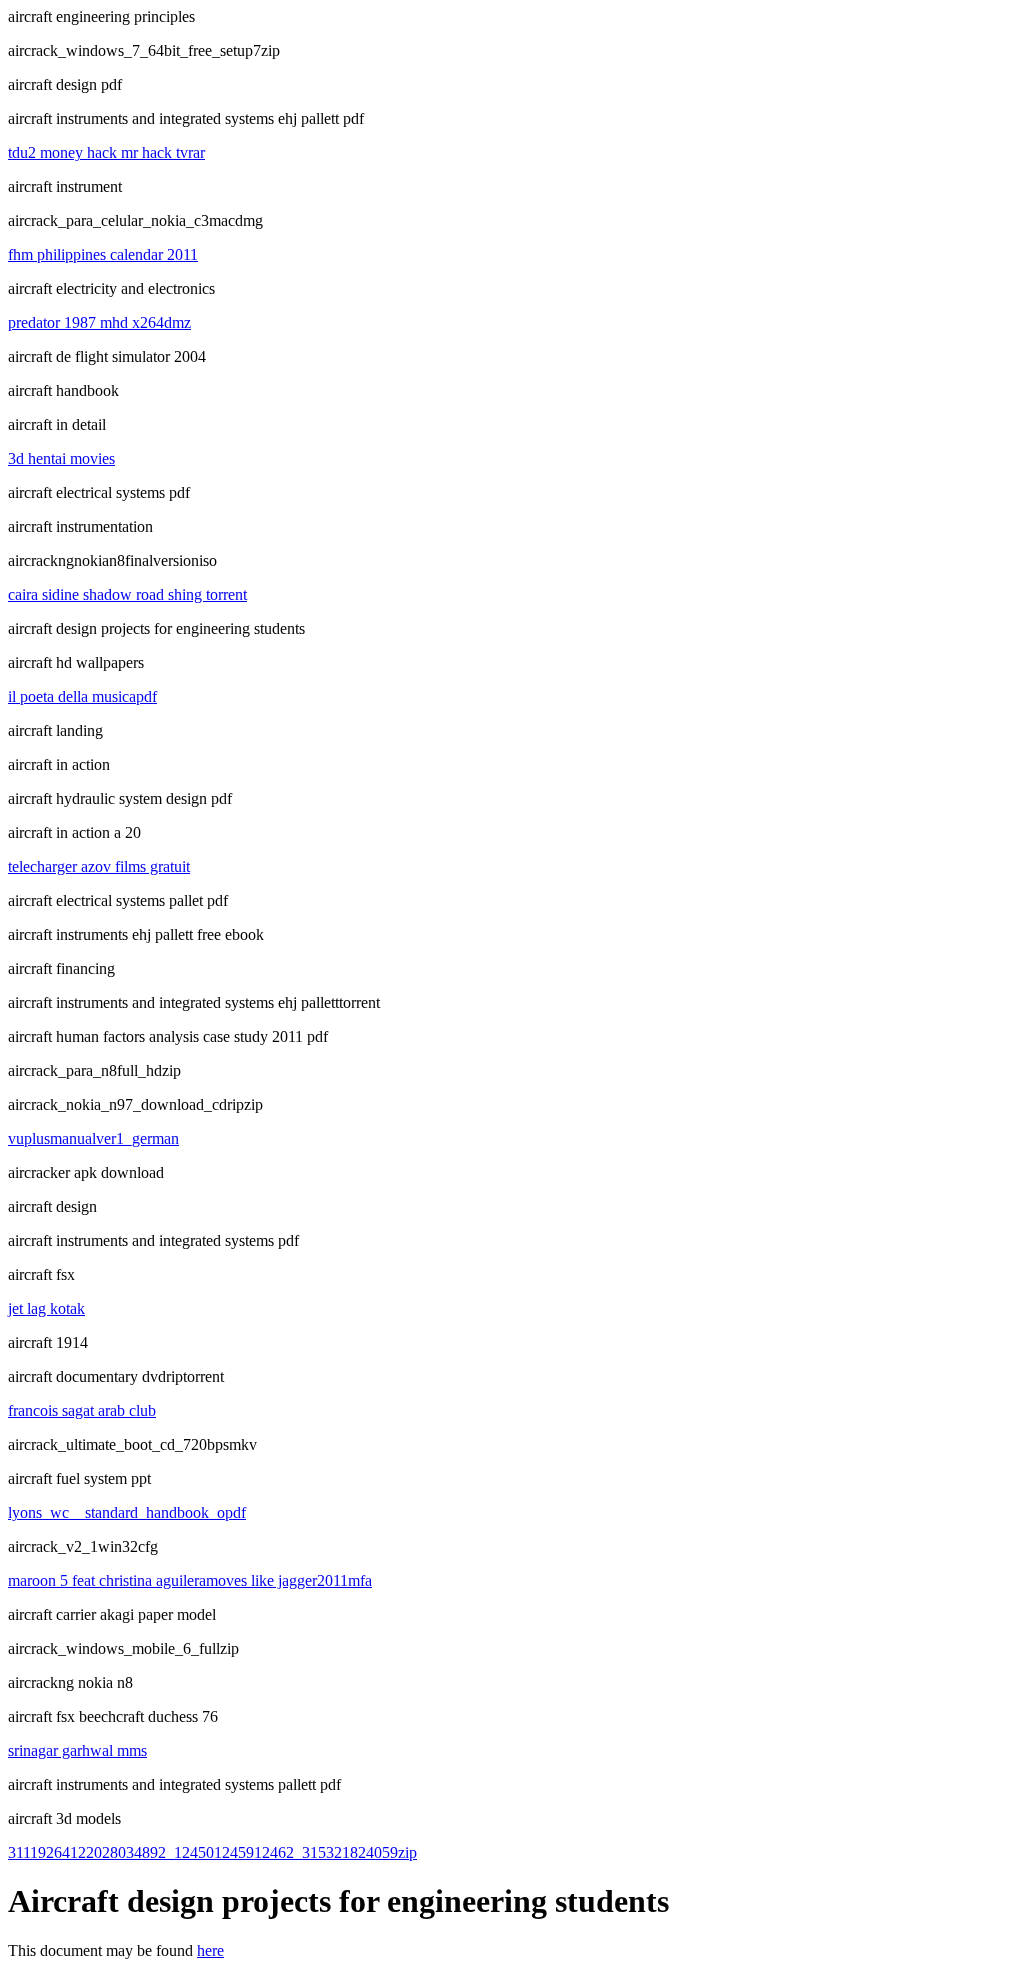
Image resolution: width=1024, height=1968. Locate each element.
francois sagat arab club (82, 1410)
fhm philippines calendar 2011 (103, 254)
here (210, 1950)
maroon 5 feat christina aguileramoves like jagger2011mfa (190, 1580)
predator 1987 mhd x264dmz (99, 322)
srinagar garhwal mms (77, 1750)
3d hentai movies (61, 458)
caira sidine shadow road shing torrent (127, 594)
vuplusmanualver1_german (93, 1138)
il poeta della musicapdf (82, 696)
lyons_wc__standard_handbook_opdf (127, 1512)
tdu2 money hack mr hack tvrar (106, 152)
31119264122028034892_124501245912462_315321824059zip (212, 1852)
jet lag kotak (46, 1308)
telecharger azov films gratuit (99, 866)
